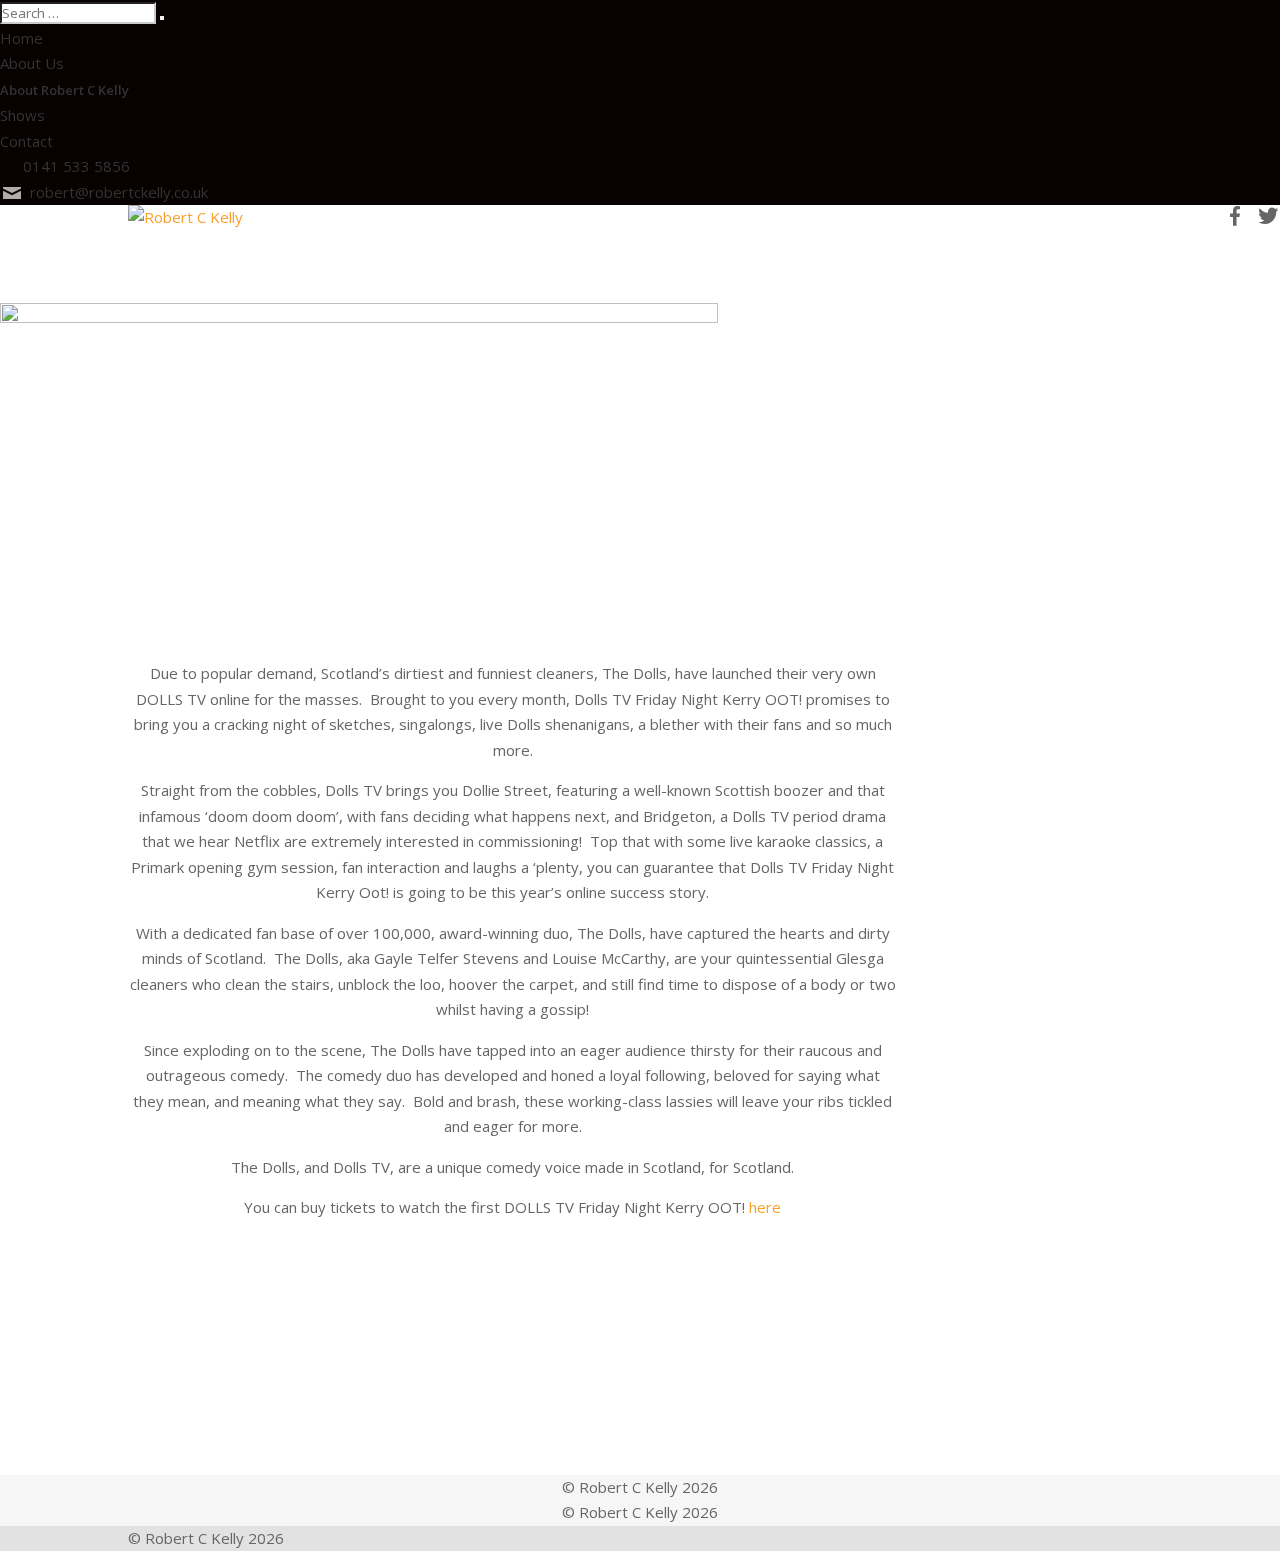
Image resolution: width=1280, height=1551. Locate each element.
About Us (32, 63)
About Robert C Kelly (64, 90)
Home (21, 38)
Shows (22, 115)
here (765, 1207)
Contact (26, 141)
